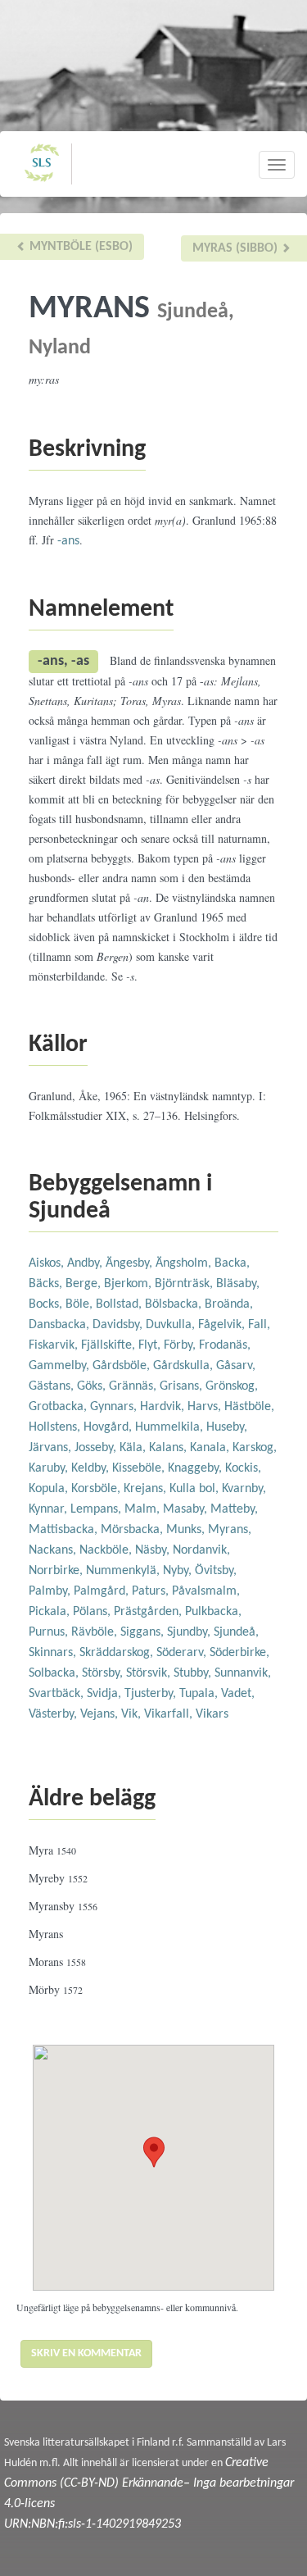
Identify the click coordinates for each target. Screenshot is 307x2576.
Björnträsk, (185, 1284)
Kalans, (169, 1448)
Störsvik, (150, 1673)
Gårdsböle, (123, 1366)
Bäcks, (47, 1284)
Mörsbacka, (133, 1530)
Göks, (93, 1386)
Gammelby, (61, 1366)
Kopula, (50, 1489)
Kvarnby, (244, 1489)
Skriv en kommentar (86, 2353)
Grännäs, (134, 1386)
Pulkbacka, (213, 1612)
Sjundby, (190, 1632)
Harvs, (206, 1407)
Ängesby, (131, 1263)
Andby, (86, 1263)
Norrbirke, (57, 1571)
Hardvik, (164, 1407)
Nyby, (179, 1571)
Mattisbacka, (65, 1530)
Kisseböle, (140, 1468)
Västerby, (54, 1714)
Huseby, (227, 1427)
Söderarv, (183, 1653)
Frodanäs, (225, 1345)
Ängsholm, (185, 1263)
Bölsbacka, (175, 1304)
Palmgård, (103, 1591)
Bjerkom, (129, 1284)
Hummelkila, (171, 1427)
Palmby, (51, 1591)
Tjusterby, (152, 1694)
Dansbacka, (61, 1325)
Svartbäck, (58, 1694)
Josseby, (97, 1448)
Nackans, (54, 1550)
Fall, (259, 1325)
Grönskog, (232, 1386)
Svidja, (106, 1694)
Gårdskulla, (185, 1366)
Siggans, (144, 1632)
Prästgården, (149, 1612)
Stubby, (194, 1673)
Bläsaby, (238, 1284)
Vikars (212, 1714)
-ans (68, 541)
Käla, (134, 1448)
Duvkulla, (172, 1325)
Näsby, (154, 1550)
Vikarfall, (170, 1714)
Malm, (144, 1509)
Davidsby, (119, 1325)
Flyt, (151, 1345)
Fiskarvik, (55, 1345)
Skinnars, (54, 1653)
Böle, (81, 1304)
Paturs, (152, 1591)
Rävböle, (96, 1632)
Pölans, (93, 1612)
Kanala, (211, 1448)
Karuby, (50, 1468)
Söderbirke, (239, 1653)
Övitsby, (216, 1571)
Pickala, (51, 1612)
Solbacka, (55, 1673)
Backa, (232, 1263)
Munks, (187, 1530)
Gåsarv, (236, 1366)
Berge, (85, 1284)
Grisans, (183, 1386)
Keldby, (92, 1468)
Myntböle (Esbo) (79, 247)
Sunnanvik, (243, 1673)
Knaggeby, (196, 1468)
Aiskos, (48, 1263)
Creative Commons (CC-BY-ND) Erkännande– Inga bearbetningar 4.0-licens (149, 2483)
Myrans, (230, 1530)
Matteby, (234, 1509)
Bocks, (47, 1304)
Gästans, (53, 1386)
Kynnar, (50, 1509)
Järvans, (52, 1448)
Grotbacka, (59, 1407)
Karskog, (255, 1448)
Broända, (229, 1304)
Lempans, (97, 1509)
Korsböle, (97, 1489)
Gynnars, (115, 1407)
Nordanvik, (201, 1550)
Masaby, (187, 1509)
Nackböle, (107, 1550)
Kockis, (243, 1468)
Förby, (181, 1345)
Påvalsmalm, (206, 1591)
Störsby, (104, 1673)
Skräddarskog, (118, 1653)
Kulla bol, (196, 1489)
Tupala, (200, 1694)
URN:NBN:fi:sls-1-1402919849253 (93, 2524)
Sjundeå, (236, 1632)
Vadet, (238, 1694)
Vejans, (101, 1714)
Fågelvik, (223, 1325)
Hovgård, (109, 1427)
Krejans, (147, 1489)
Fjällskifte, (110, 1345)
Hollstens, (56, 1427)
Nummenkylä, (124, 1571)
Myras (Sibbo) (237, 248)
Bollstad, (120, 1304)
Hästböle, (249, 1407)
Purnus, (50, 1632)
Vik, (133, 1714)
